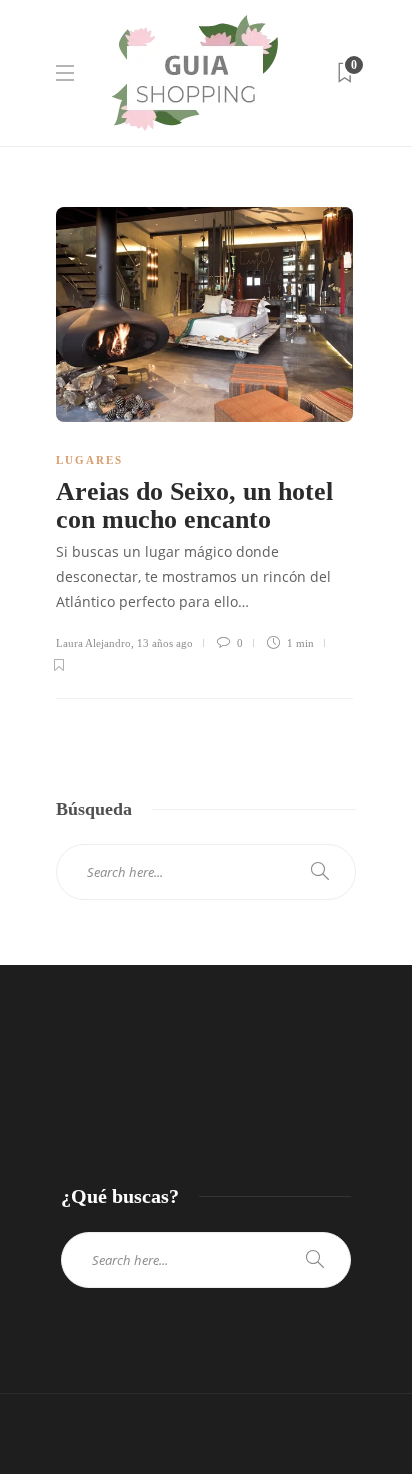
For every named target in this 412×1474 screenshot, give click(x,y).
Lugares (89, 460)
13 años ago (165, 643)
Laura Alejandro (93, 643)
